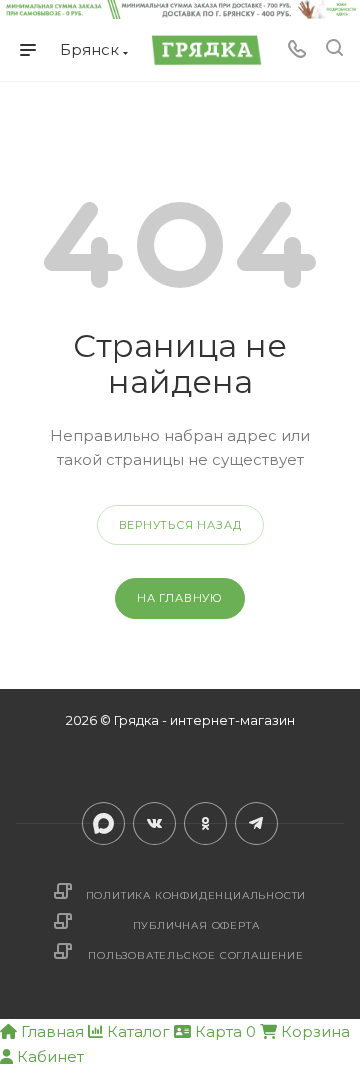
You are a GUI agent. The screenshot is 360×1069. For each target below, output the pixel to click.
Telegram (256, 823)
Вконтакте (154, 823)
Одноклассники (205, 823)
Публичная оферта (196, 925)
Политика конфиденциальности (196, 895)
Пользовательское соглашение (196, 955)
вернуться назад (180, 525)
